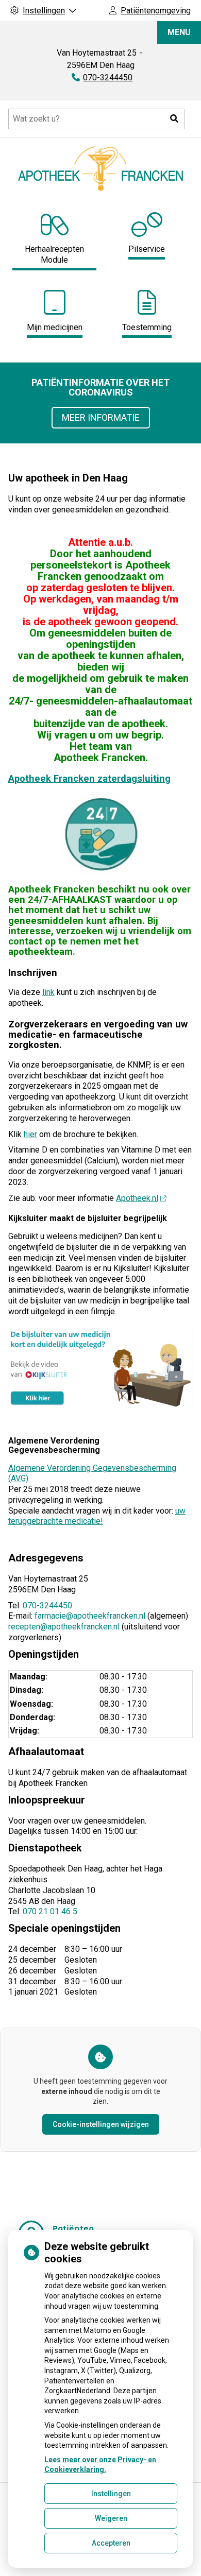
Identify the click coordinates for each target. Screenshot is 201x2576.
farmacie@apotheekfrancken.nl (90, 1616)
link (48, 992)
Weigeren (111, 2518)
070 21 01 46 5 (50, 1911)
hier (30, 1134)
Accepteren (111, 2543)
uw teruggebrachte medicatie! (97, 1516)
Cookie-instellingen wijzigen (101, 2124)
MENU (179, 32)
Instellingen (111, 2494)
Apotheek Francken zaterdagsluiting (89, 778)
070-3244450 (47, 1605)
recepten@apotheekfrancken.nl (64, 1627)
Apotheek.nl (137, 1198)
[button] (174, 119)
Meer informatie (101, 417)
